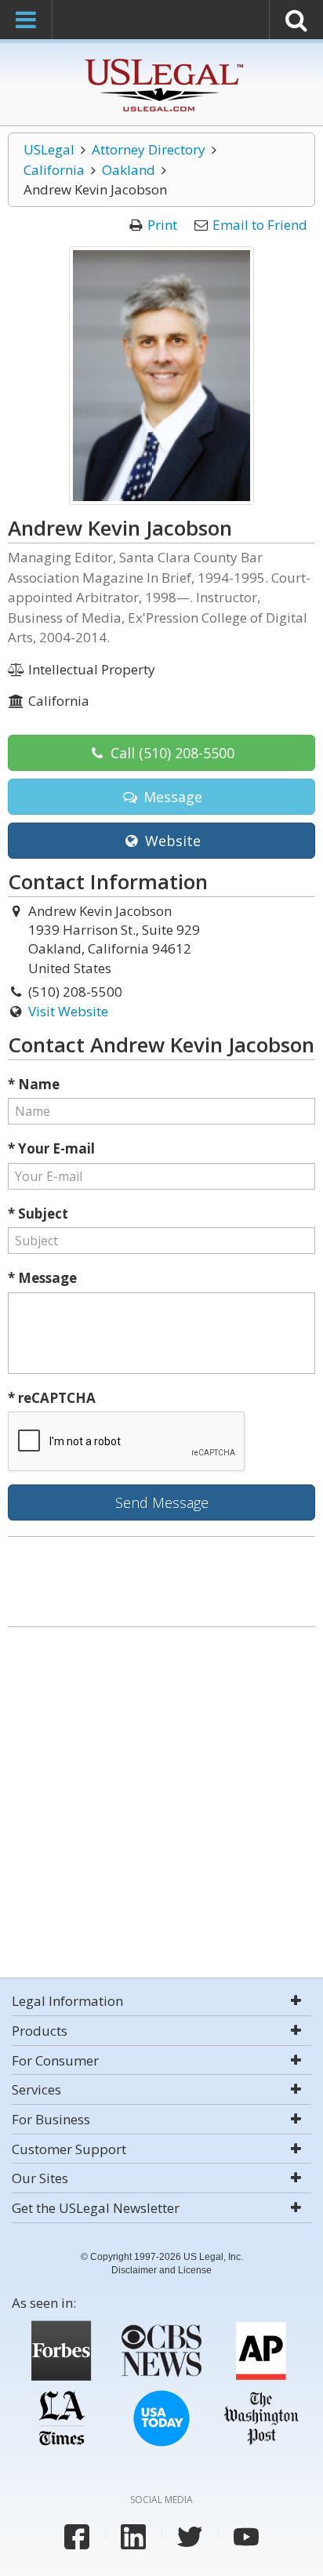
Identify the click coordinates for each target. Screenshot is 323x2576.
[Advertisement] (161, 1804)
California (54, 170)
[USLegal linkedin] (133, 2537)
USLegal (49, 149)
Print (162, 225)
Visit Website (68, 1011)
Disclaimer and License (161, 2270)
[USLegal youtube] (246, 2537)
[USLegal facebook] (77, 2537)
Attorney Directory (149, 149)
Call (171, 753)
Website (171, 841)
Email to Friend (260, 225)
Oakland (129, 170)
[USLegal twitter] (190, 2537)
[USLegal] (162, 61)
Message (171, 797)
